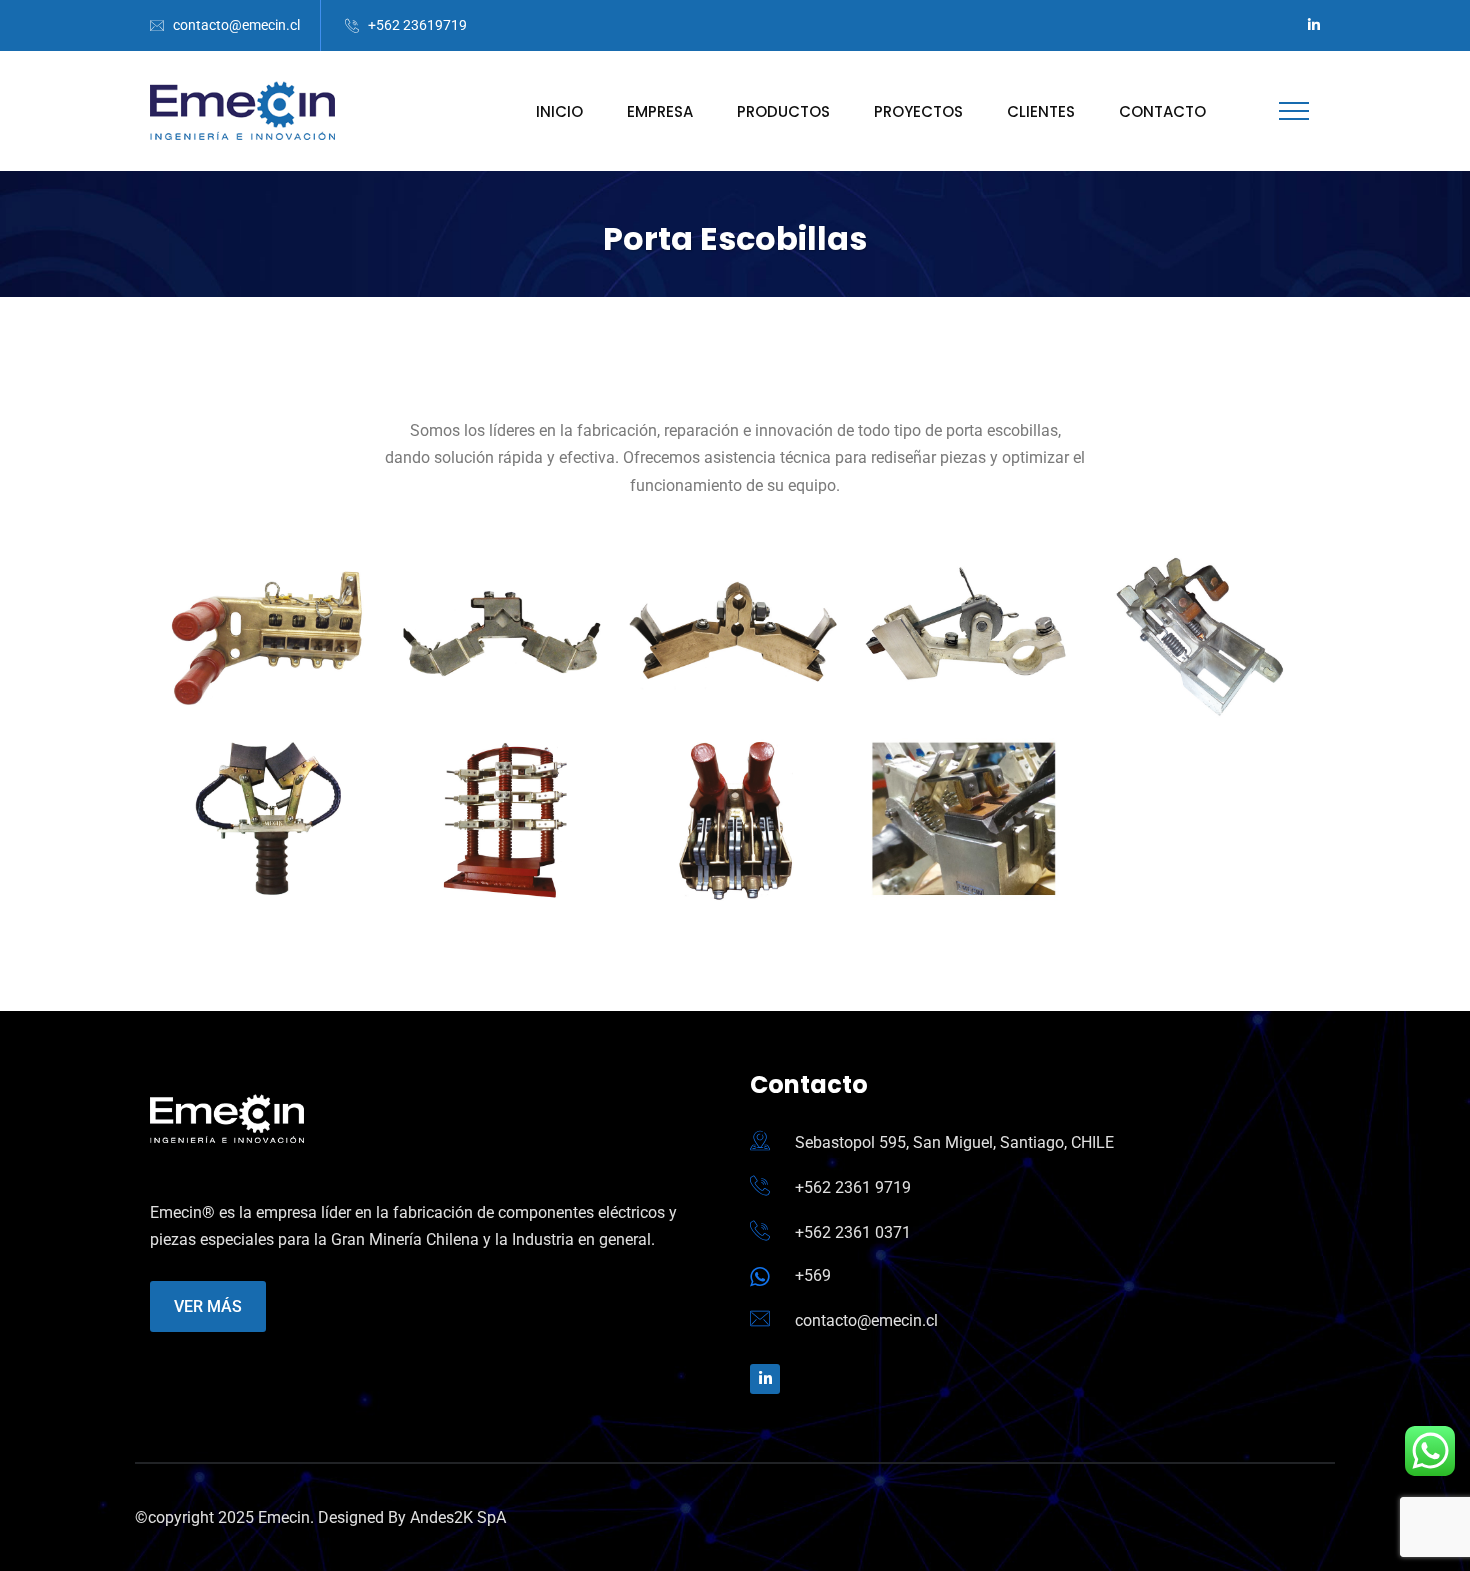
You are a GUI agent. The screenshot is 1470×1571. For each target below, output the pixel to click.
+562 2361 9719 (853, 1187)
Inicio (559, 111)
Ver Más (208, 1306)
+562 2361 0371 (853, 1232)
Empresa (660, 111)
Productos (783, 111)
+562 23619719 (417, 25)
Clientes (1041, 111)
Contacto (1162, 111)
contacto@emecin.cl (236, 25)
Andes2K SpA (458, 1517)
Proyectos (918, 111)
